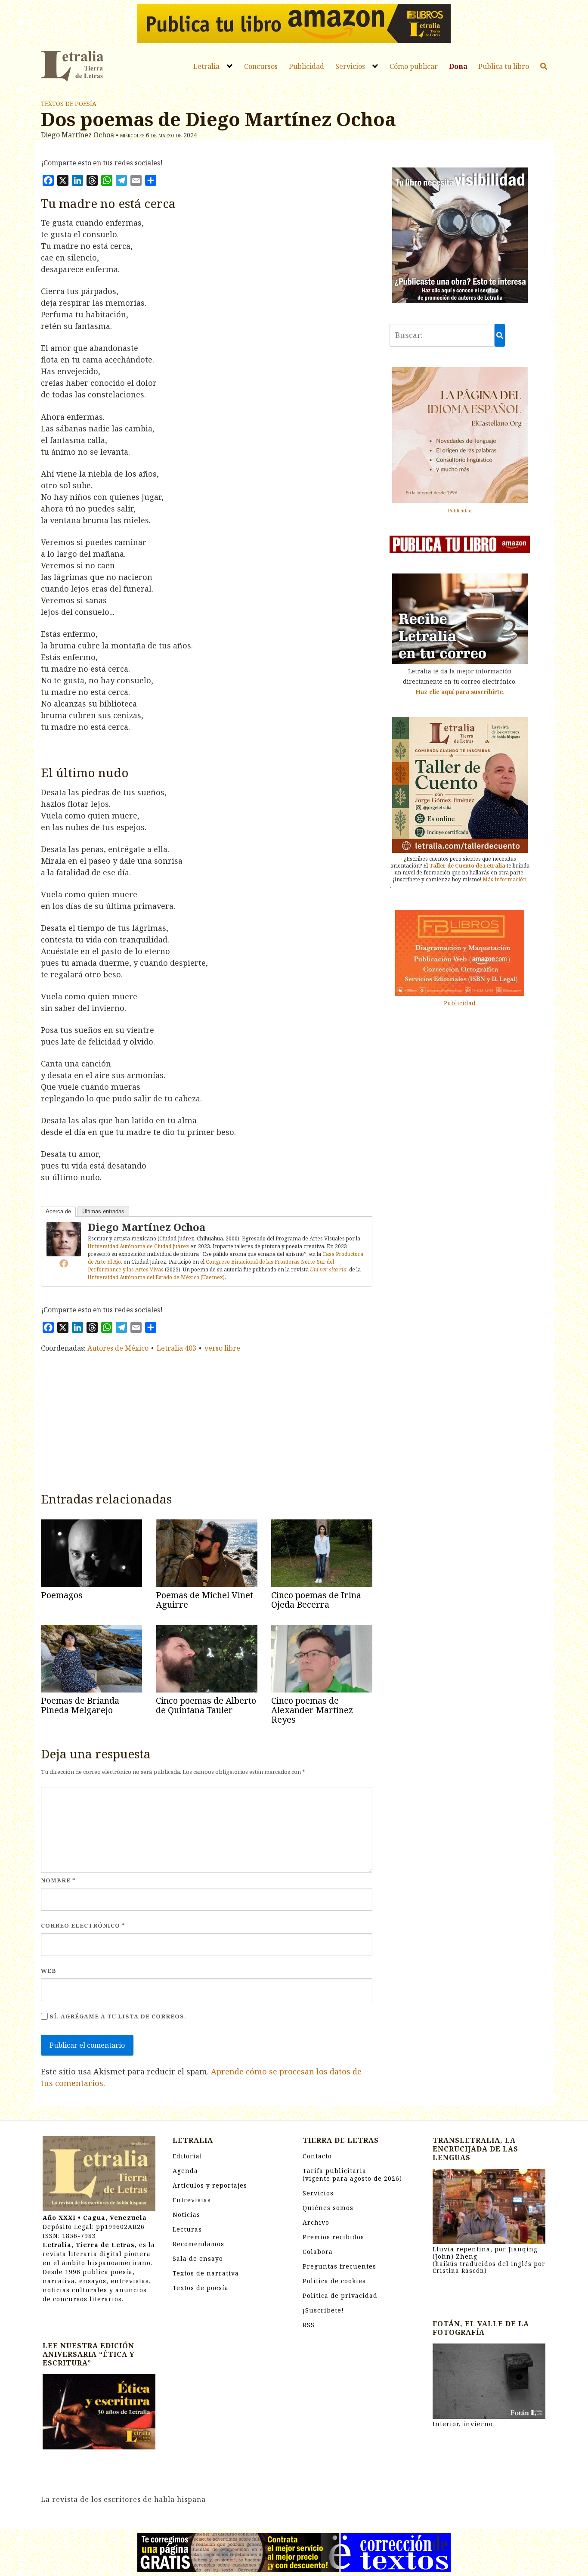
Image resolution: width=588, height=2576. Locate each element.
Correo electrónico (83, 1925)
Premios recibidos (333, 2237)
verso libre (222, 1348)
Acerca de (58, 1211)
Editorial (187, 2156)
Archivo (316, 2222)
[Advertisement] (207, 1420)
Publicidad (306, 66)
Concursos (261, 66)
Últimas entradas (103, 1211)
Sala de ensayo (198, 2258)
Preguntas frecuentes (339, 2266)
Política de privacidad (340, 2295)
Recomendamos (198, 2244)
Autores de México (118, 1348)
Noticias (186, 2215)
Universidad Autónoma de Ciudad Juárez (138, 1246)
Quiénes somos (328, 2208)
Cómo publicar (414, 66)
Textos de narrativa (206, 2273)
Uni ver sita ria (328, 1269)
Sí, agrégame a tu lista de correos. (117, 2016)
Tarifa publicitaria (352, 2175)
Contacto (317, 2156)
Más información (504, 879)
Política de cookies (334, 2281)
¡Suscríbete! (323, 2310)
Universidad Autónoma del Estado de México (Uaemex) (156, 1277)
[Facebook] (64, 1263)
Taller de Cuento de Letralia (467, 866)
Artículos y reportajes (210, 2185)
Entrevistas (192, 2200)
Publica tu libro (504, 66)
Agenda (185, 2171)
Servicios (350, 66)
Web (49, 1971)
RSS (309, 2325)
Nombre (58, 1880)
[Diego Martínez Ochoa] (64, 1238)
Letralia (206, 66)
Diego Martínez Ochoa (147, 1227)
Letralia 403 (176, 1348)
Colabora (318, 2252)
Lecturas (187, 2229)
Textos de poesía (69, 104)
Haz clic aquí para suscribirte (459, 692)
